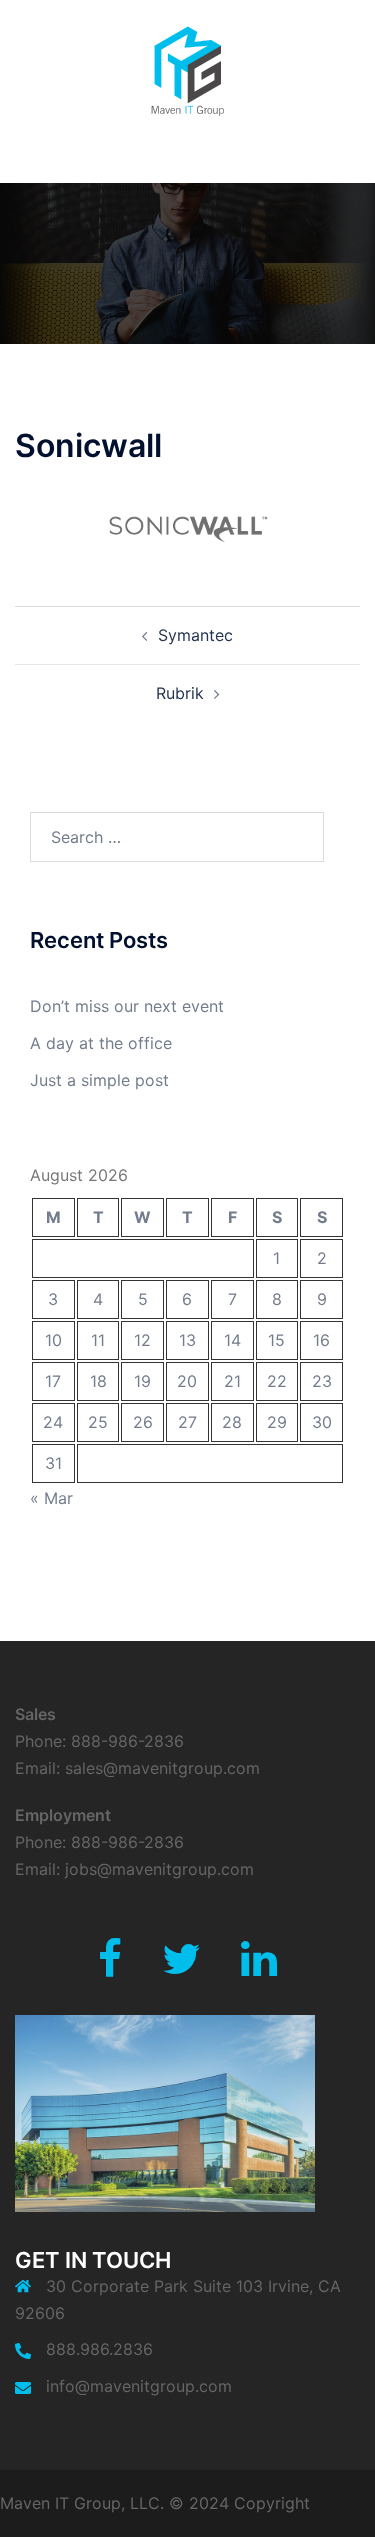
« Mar (51, 1498)
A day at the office (101, 1043)
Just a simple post (99, 1080)
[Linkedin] (259, 1968)
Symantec (195, 635)
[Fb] (110, 1968)
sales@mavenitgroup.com (162, 1768)
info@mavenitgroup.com (139, 2386)
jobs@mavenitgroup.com (159, 1869)
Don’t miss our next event (127, 1006)
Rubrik (180, 693)
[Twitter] (181, 1968)
